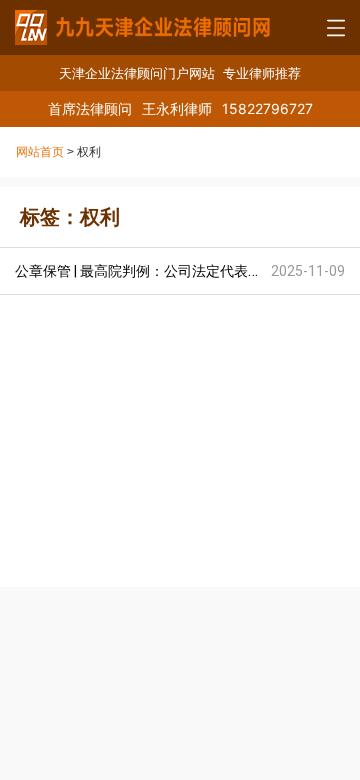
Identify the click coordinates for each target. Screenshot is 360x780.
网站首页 (40, 152)
